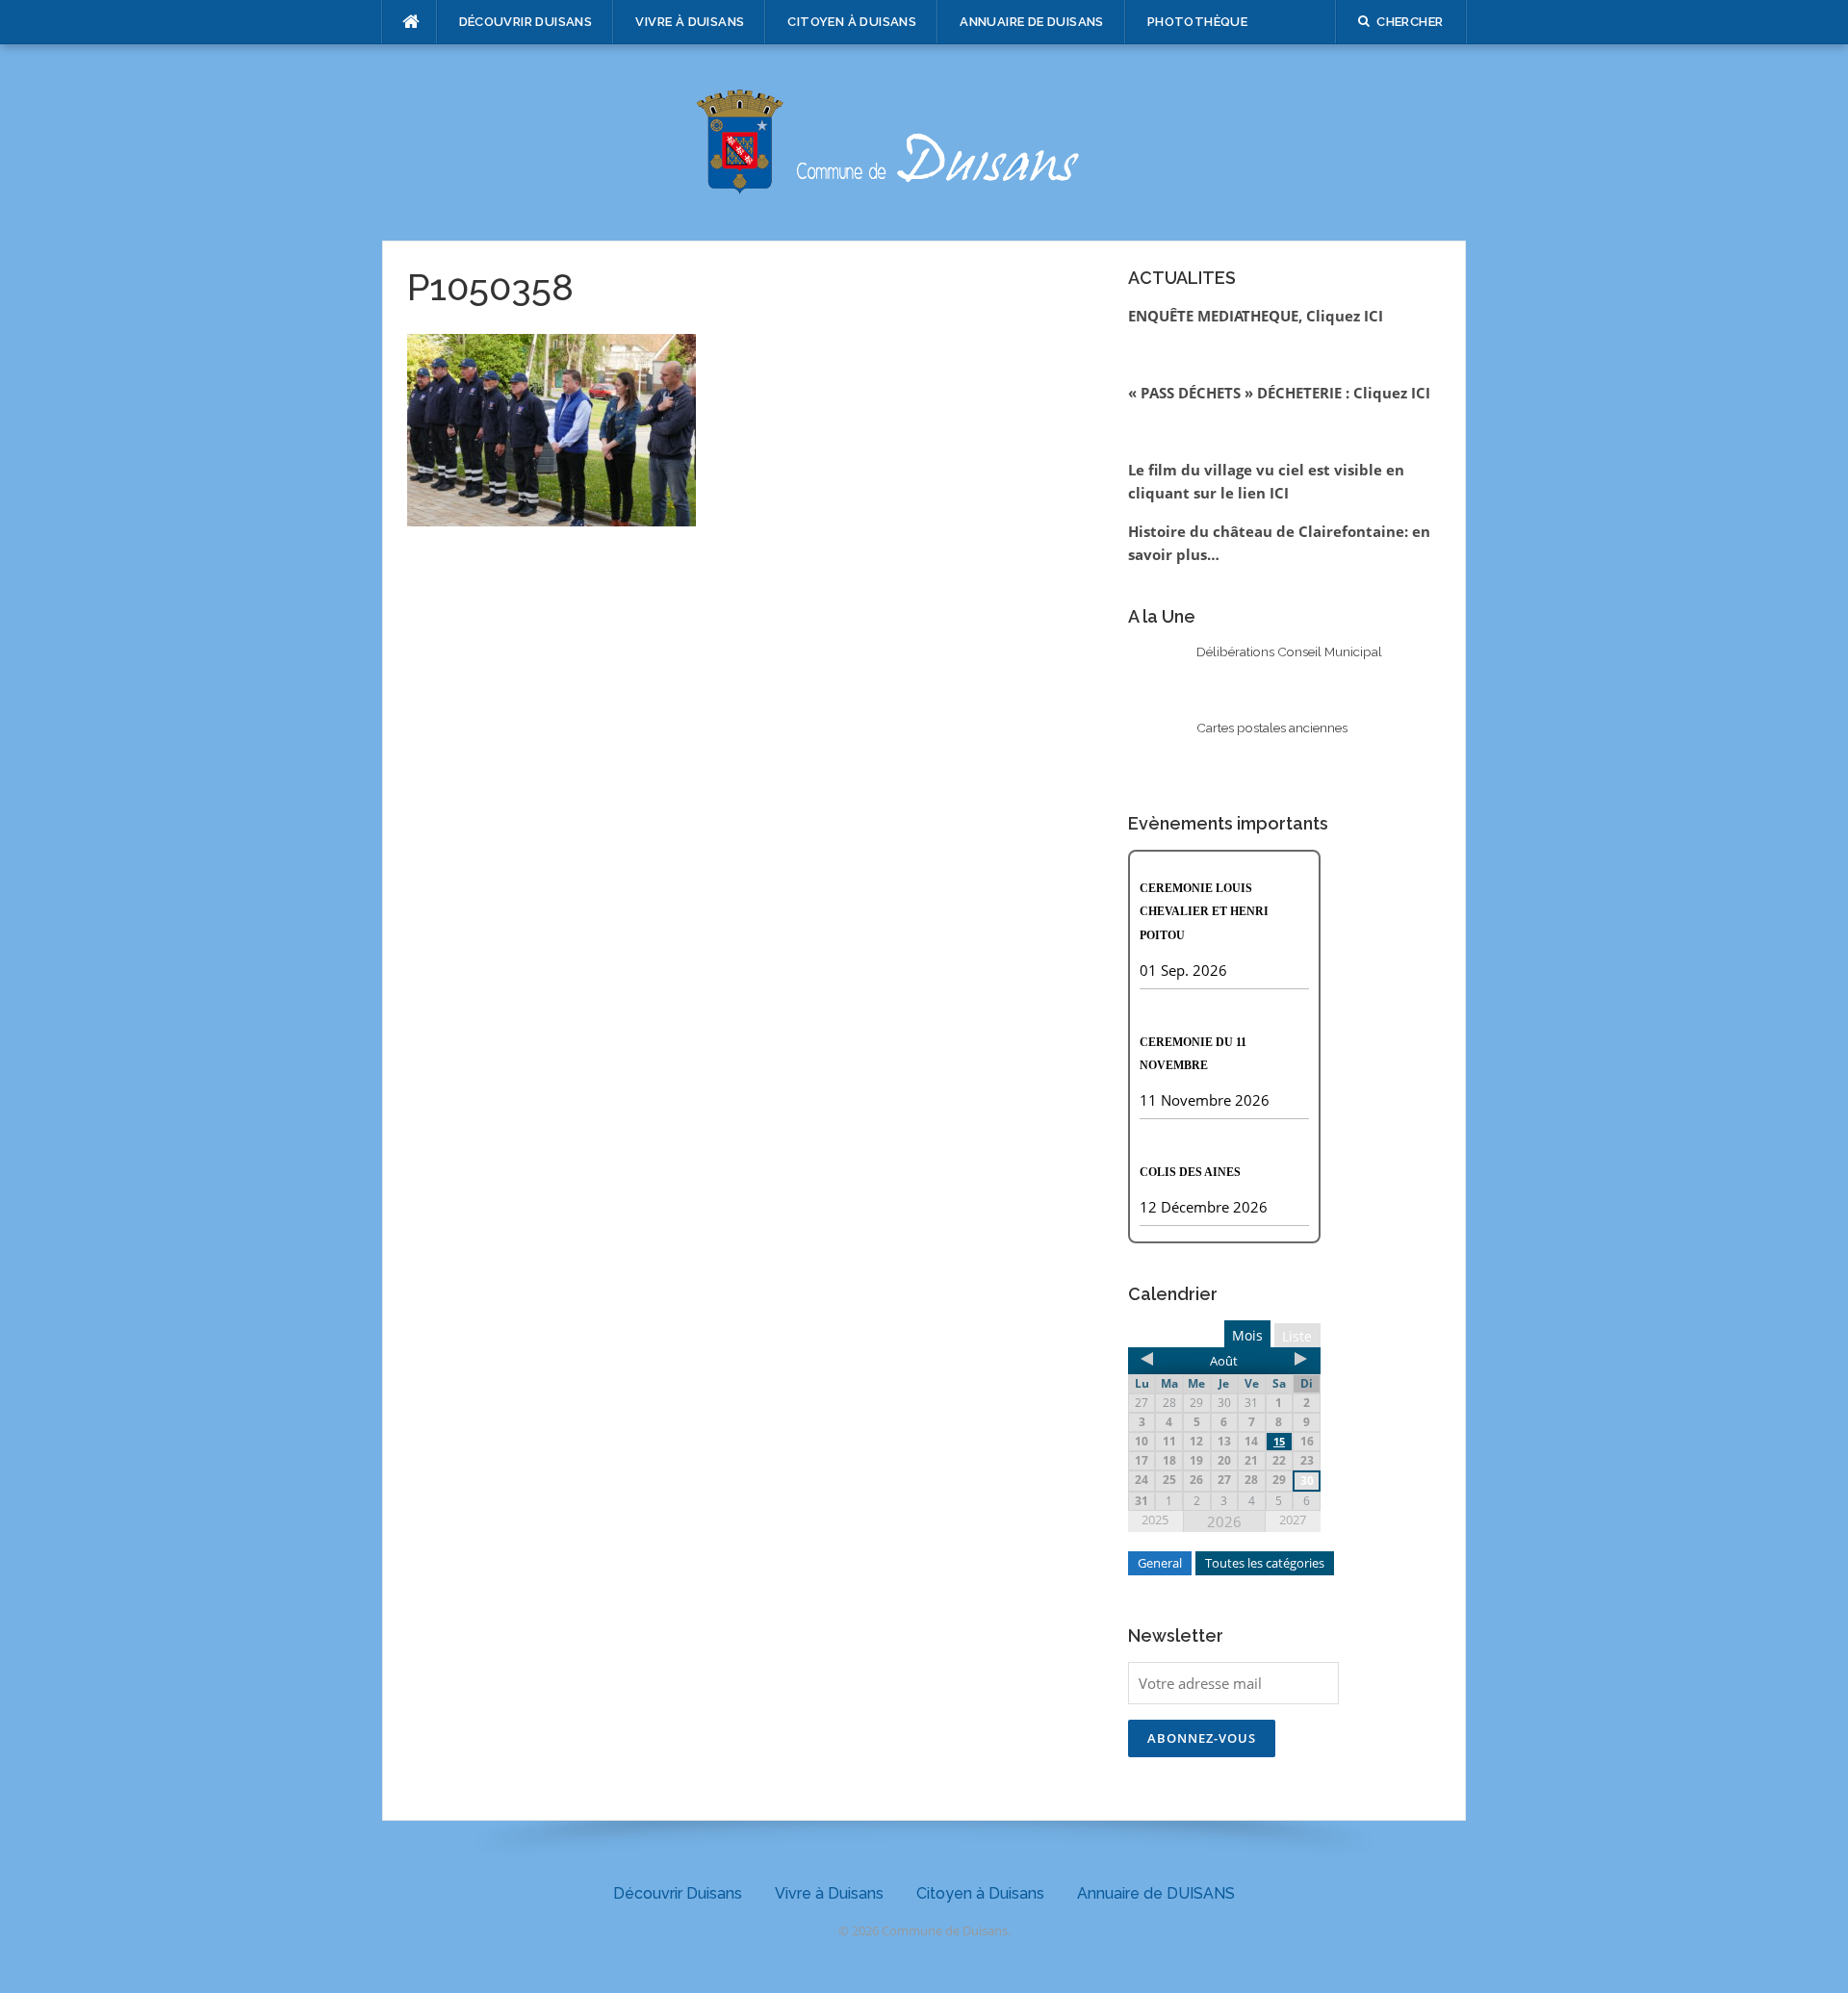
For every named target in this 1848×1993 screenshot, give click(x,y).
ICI (1279, 493)
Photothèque (1197, 22)
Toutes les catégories (1265, 1563)
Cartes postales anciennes (1272, 728)
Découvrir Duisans (526, 22)
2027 (1293, 1520)
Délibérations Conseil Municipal (1289, 652)
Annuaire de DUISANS (1032, 22)
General (1160, 1563)
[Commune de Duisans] (924, 141)
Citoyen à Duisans (852, 22)
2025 (1155, 1520)
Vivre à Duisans (690, 22)
